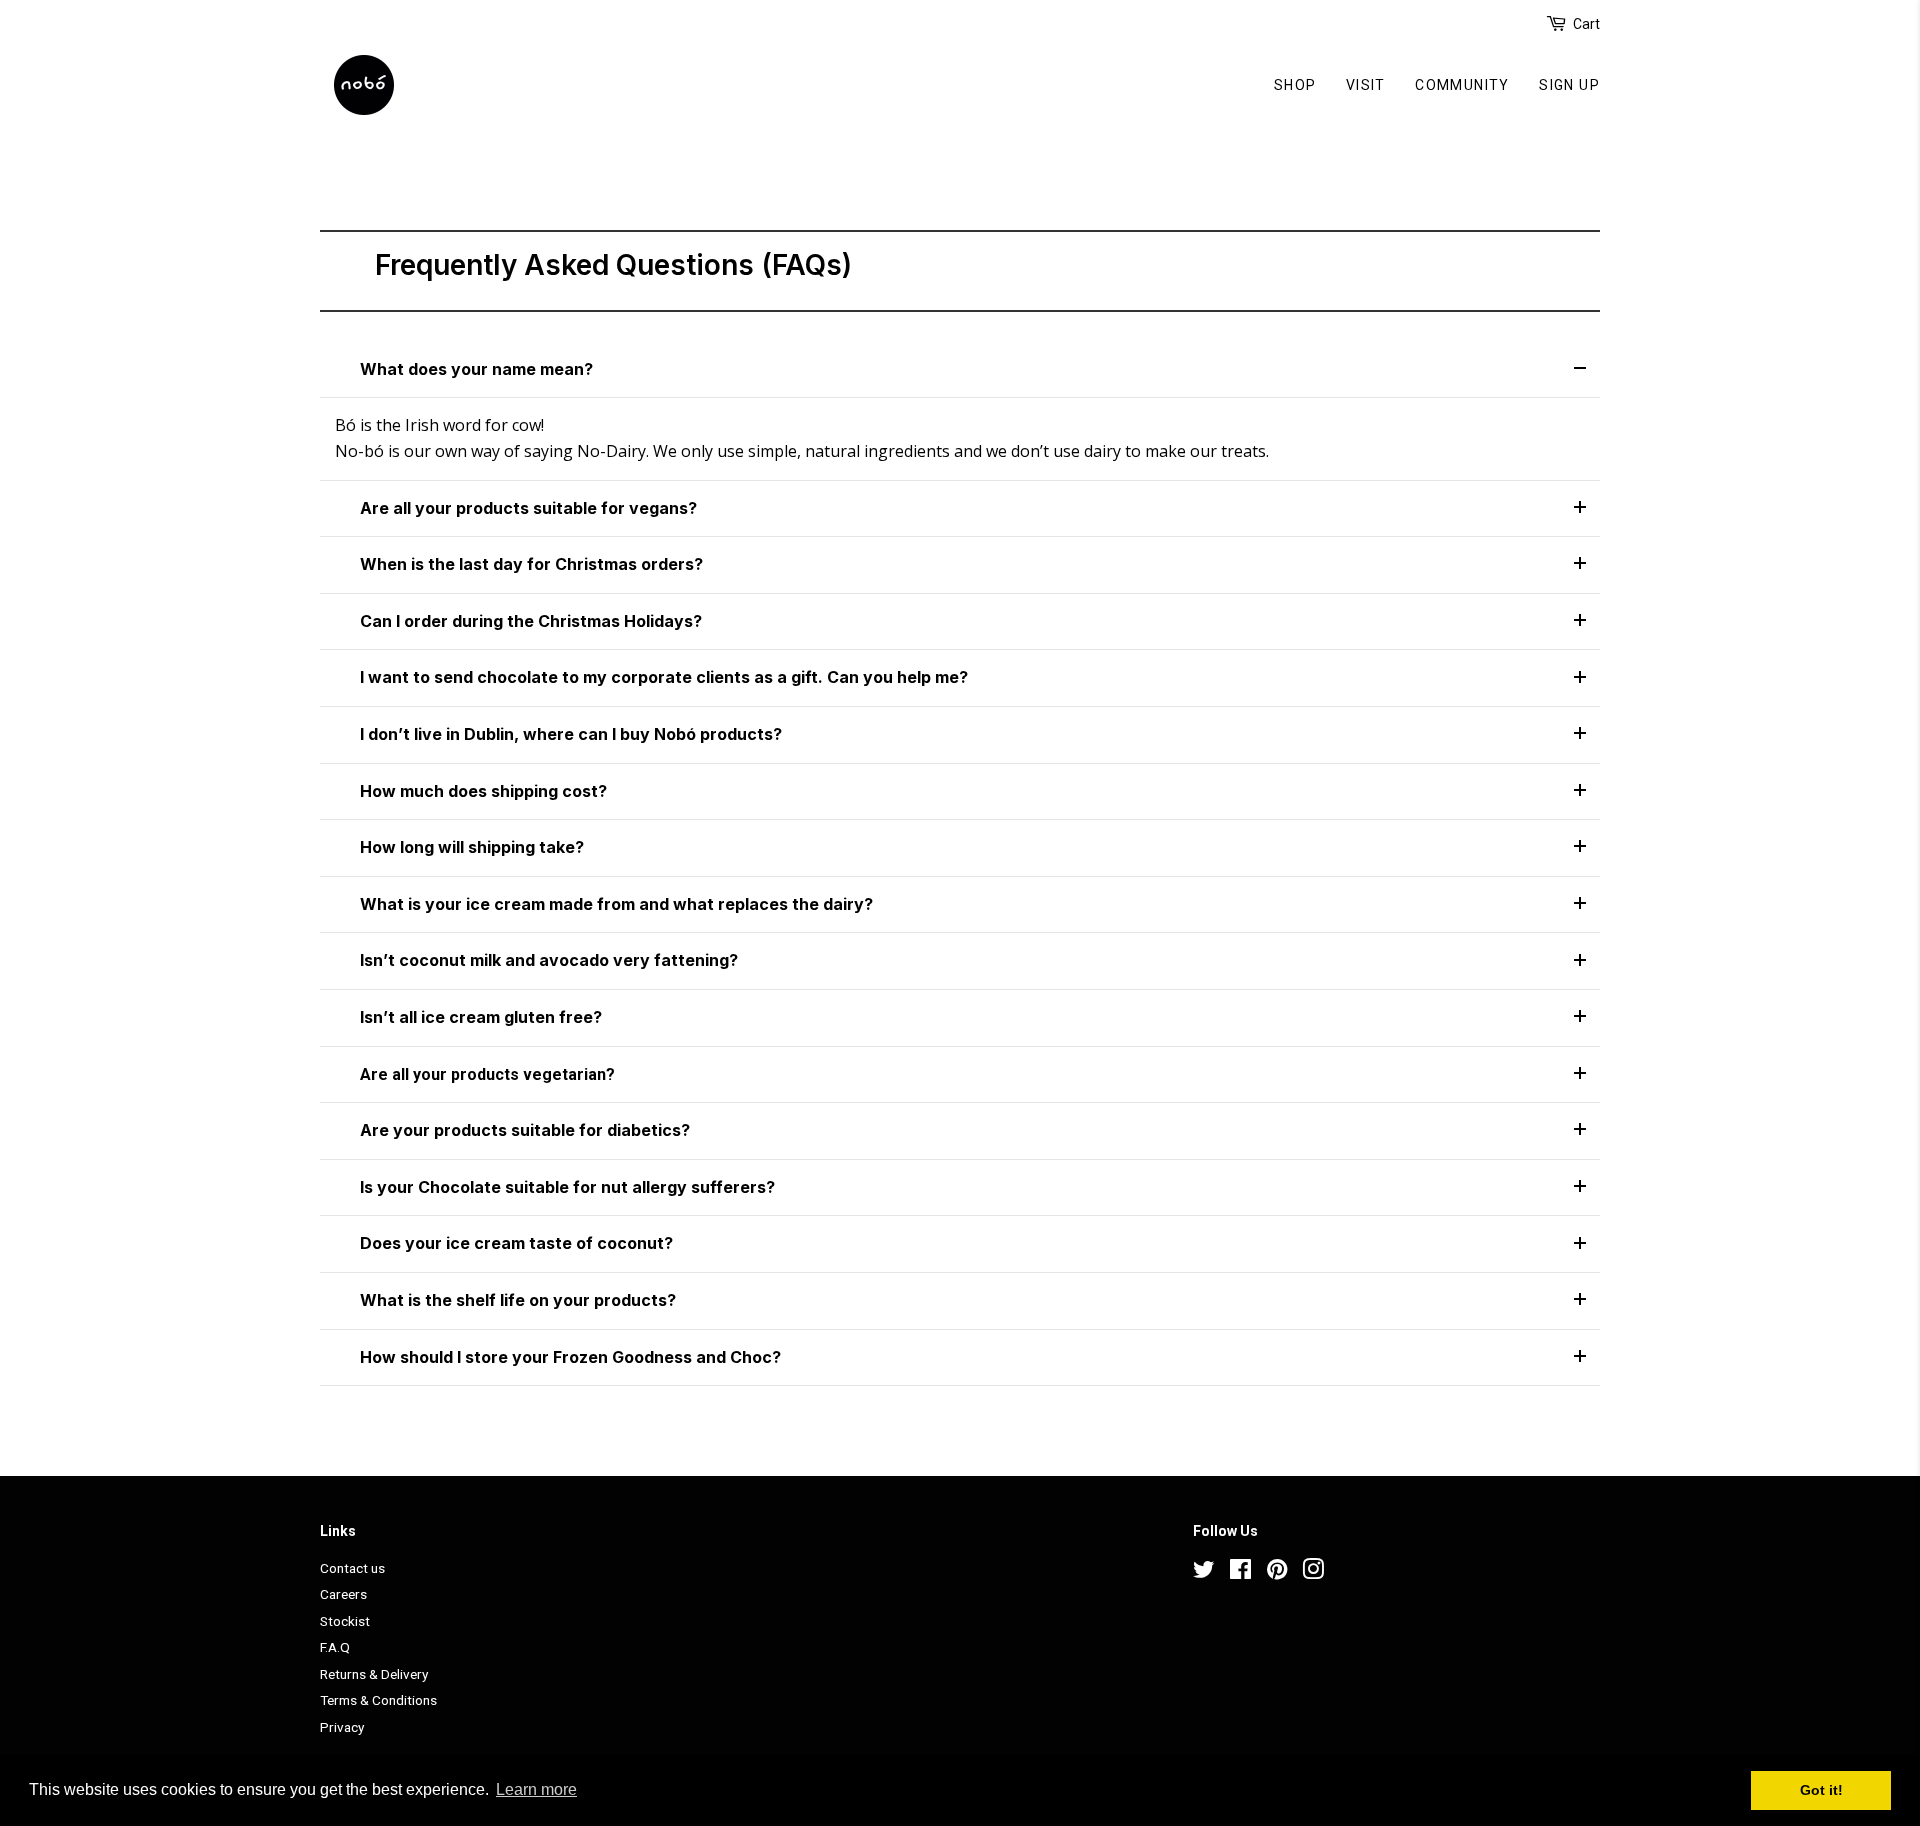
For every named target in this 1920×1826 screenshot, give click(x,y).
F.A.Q (335, 1647)
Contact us (352, 1568)
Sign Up (1569, 85)
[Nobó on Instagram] (1313, 1573)
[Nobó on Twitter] (1204, 1573)
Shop (1295, 85)
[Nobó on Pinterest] (1277, 1573)
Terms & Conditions (378, 1700)
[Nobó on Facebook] (1240, 1573)
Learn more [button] (536, 1789)
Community (1462, 85)
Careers (343, 1594)
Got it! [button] (1821, 1790)
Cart (1586, 24)
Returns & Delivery (374, 1674)
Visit (1366, 85)
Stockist (345, 1621)
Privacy (342, 1727)
